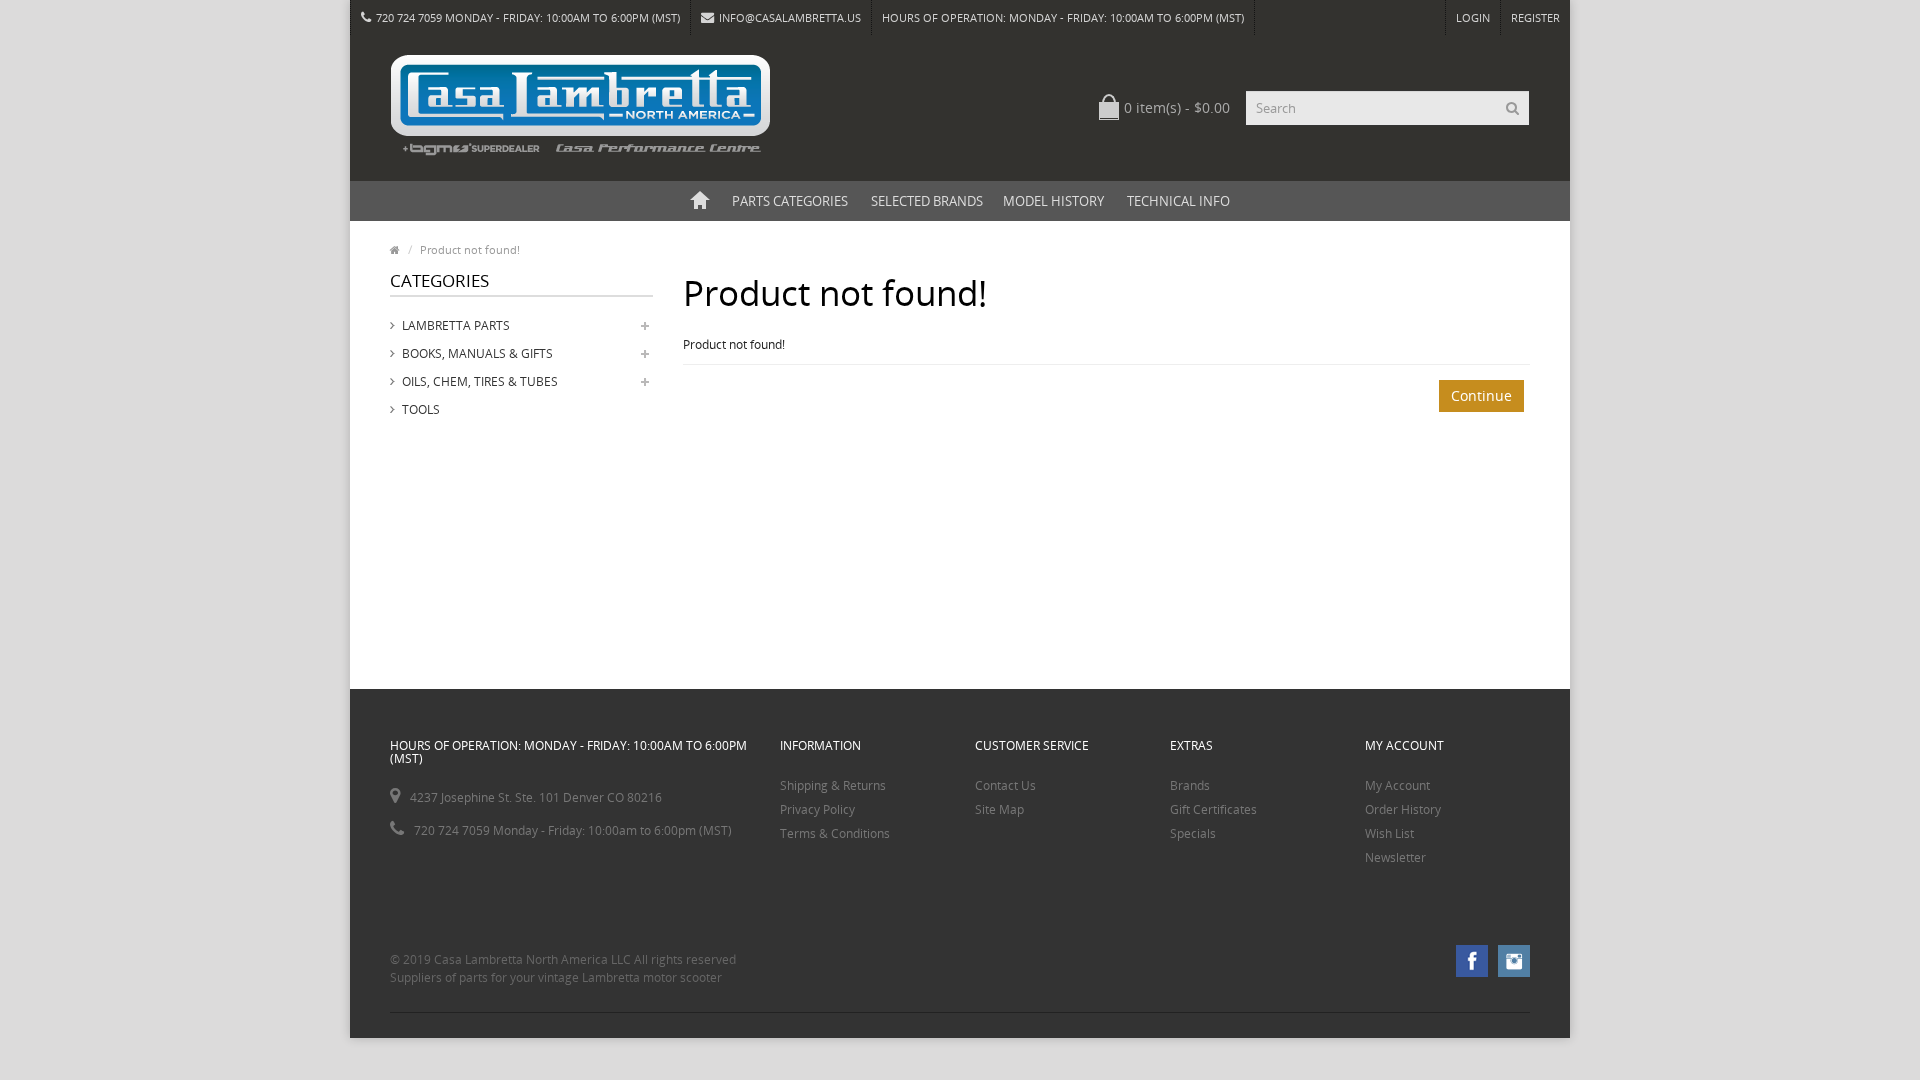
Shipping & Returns (833, 785)
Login (1473, 17)
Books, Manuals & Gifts (477, 353)
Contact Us (1005, 785)
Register (1535, 17)
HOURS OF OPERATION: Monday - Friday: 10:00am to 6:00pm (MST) (1063, 17)
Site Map (999, 809)
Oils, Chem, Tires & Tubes (480, 381)
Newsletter (1395, 857)
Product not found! (470, 249)
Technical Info (1178, 201)
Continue (1481, 395)
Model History (1053, 201)
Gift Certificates (1213, 809)
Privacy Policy (817, 809)
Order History (1403, 809)
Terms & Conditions (835, 833)
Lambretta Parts (456, 325)
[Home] (700, 201)
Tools (421, 409)
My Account (1397, 785)
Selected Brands (927, 201)
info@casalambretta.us (790, 17)
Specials (1193, 833)
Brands (1190, 785)
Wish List (1389, 833)
